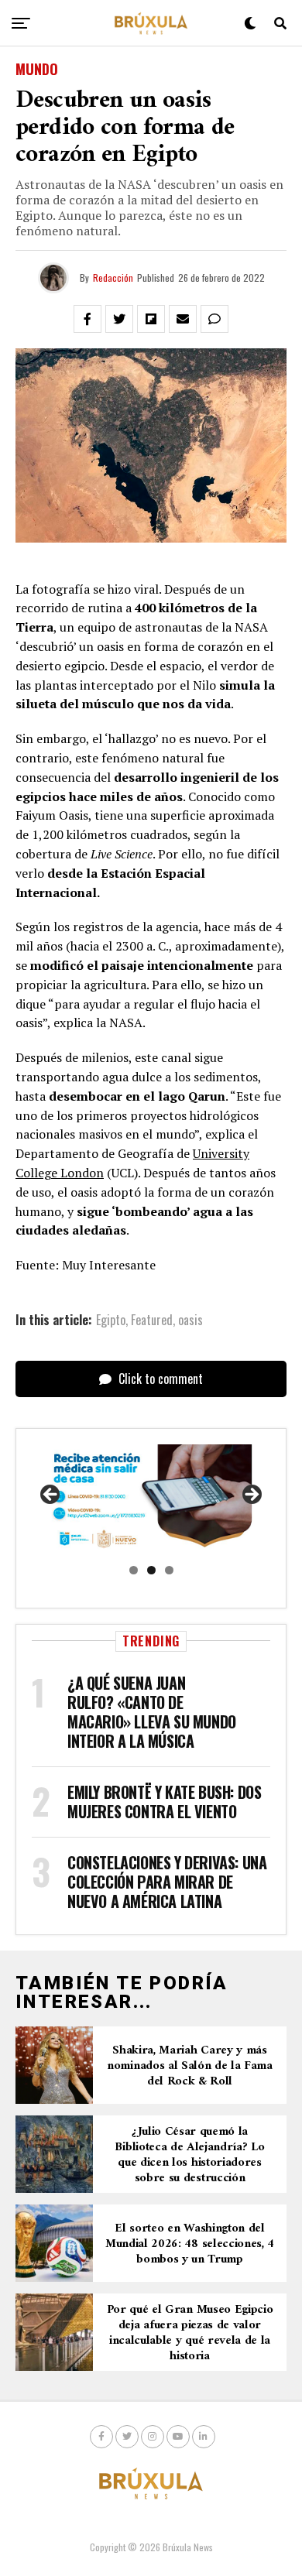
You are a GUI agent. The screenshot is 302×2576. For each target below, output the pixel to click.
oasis (190, 1320)
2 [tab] (151, 1570)
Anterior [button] (51, 1495)
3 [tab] (169, 1570)
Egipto (111, 1320)
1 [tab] (134, 1570)
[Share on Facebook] (88, 319)
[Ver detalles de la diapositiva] (151, 1499)
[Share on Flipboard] (151, 319)
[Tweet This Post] (119, 319)
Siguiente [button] (251, 1495)
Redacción (113, 277)
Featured (152, 1320)
